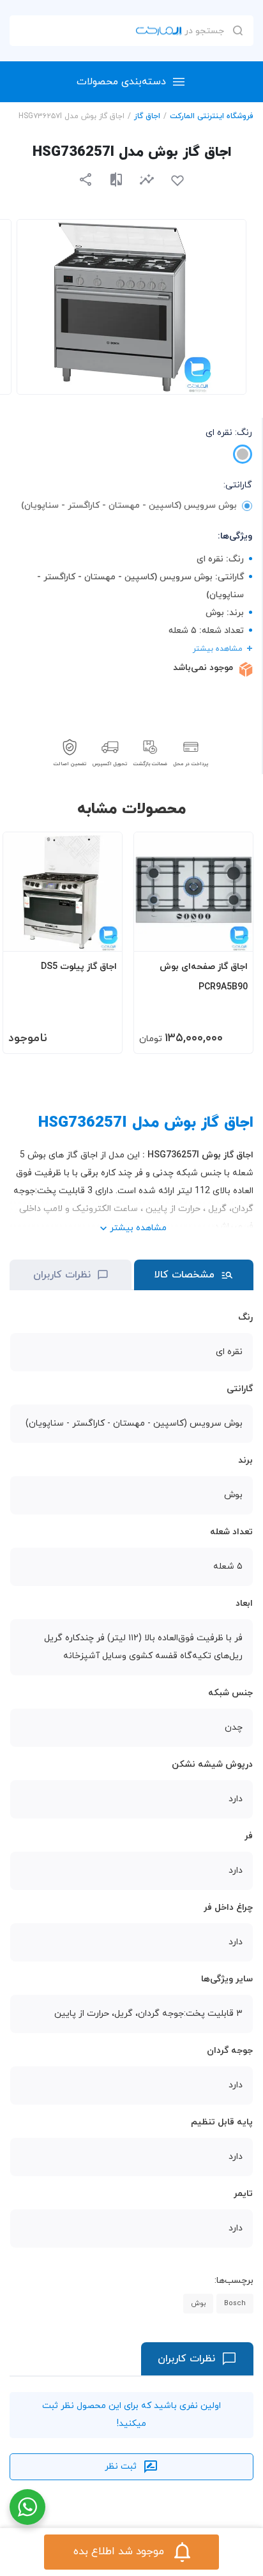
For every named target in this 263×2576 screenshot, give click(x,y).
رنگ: (229, 433)
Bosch (235, 2303)
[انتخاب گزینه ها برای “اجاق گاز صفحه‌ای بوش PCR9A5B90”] (231, 936)
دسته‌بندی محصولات (121, 82)
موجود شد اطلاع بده (119, 2552)
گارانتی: (238, 485)
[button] (147, 179)
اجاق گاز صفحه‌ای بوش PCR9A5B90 (204, 977)
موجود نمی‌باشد (203, 668)
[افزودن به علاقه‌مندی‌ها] (177, 181)
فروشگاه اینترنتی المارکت (212, 116)
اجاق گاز (147, 116)
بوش (198, 2303)
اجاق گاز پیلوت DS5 (79, 967)
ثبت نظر (121, 2466)
